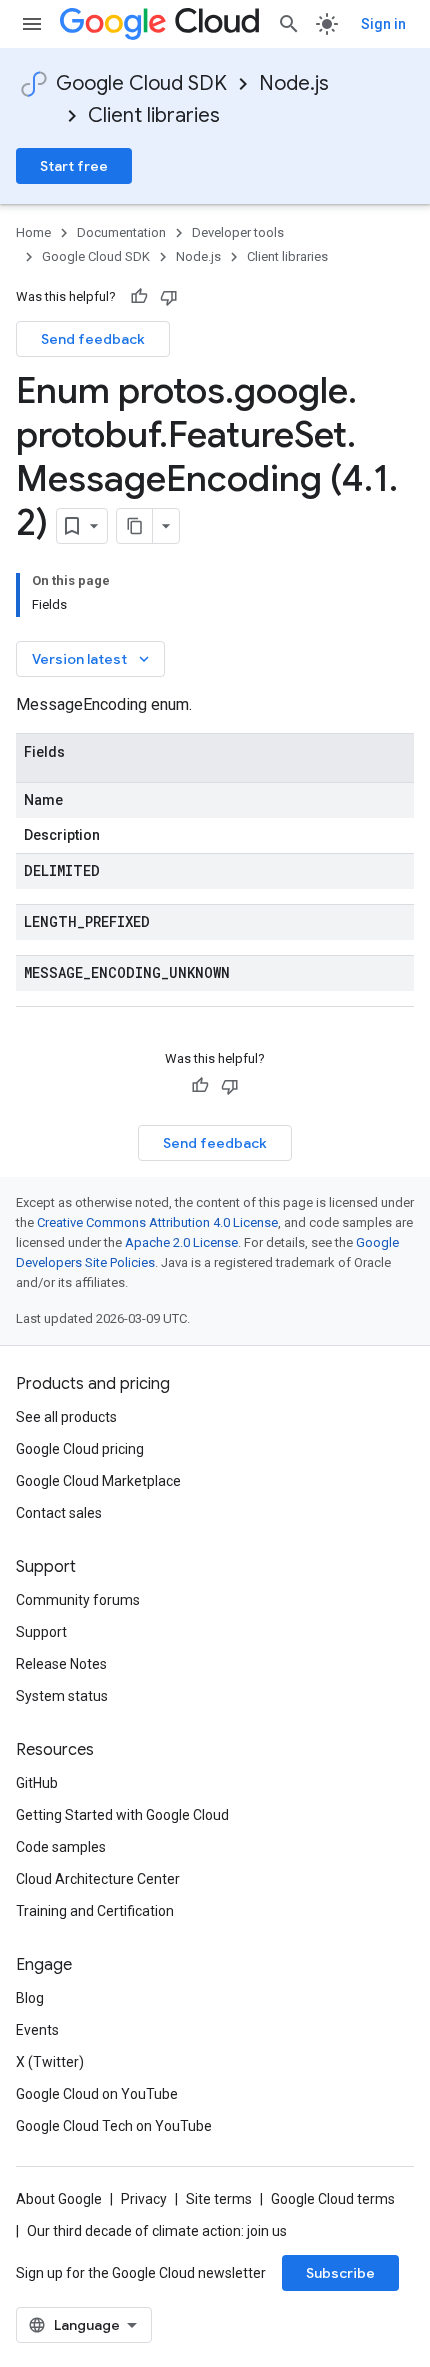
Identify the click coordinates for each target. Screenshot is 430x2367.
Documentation (121, 232)
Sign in (383, 24)
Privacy (144, 2199)
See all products (66, 1417)
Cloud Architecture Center (98, 1879)
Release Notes (61, 1664)
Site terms (219, 2199)
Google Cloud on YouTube (97, 2094)
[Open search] (289, 24)
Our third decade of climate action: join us (157, 2231)
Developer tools (238, 232)
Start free (74, 166)
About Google (59, 2199)
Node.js (294, 83)
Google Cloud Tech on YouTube (114, 2126)
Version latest (92, 659)
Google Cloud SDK (141, 83)
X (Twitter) (50, 2062)
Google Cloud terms (333, 2199)
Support (41, 1632)
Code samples (61, 1847)
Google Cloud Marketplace (98, 1481)
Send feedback (93, 339)
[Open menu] (32, 24)
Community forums (78, 1600)
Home (33, 232)
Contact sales (59, 1513)
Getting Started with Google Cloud (122, 1815)
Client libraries (154, 115)
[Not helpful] (169, 297)
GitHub (37, 1783)
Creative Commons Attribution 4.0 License (157, 1222)
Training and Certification (95, 1911)
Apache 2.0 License (181, 1242)
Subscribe (340, 2273)
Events (37, 2030)
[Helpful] (139, 297)
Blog (30, 1998)
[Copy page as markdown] (135, 526)
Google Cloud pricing (80, 1449)
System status (62, 1696)
